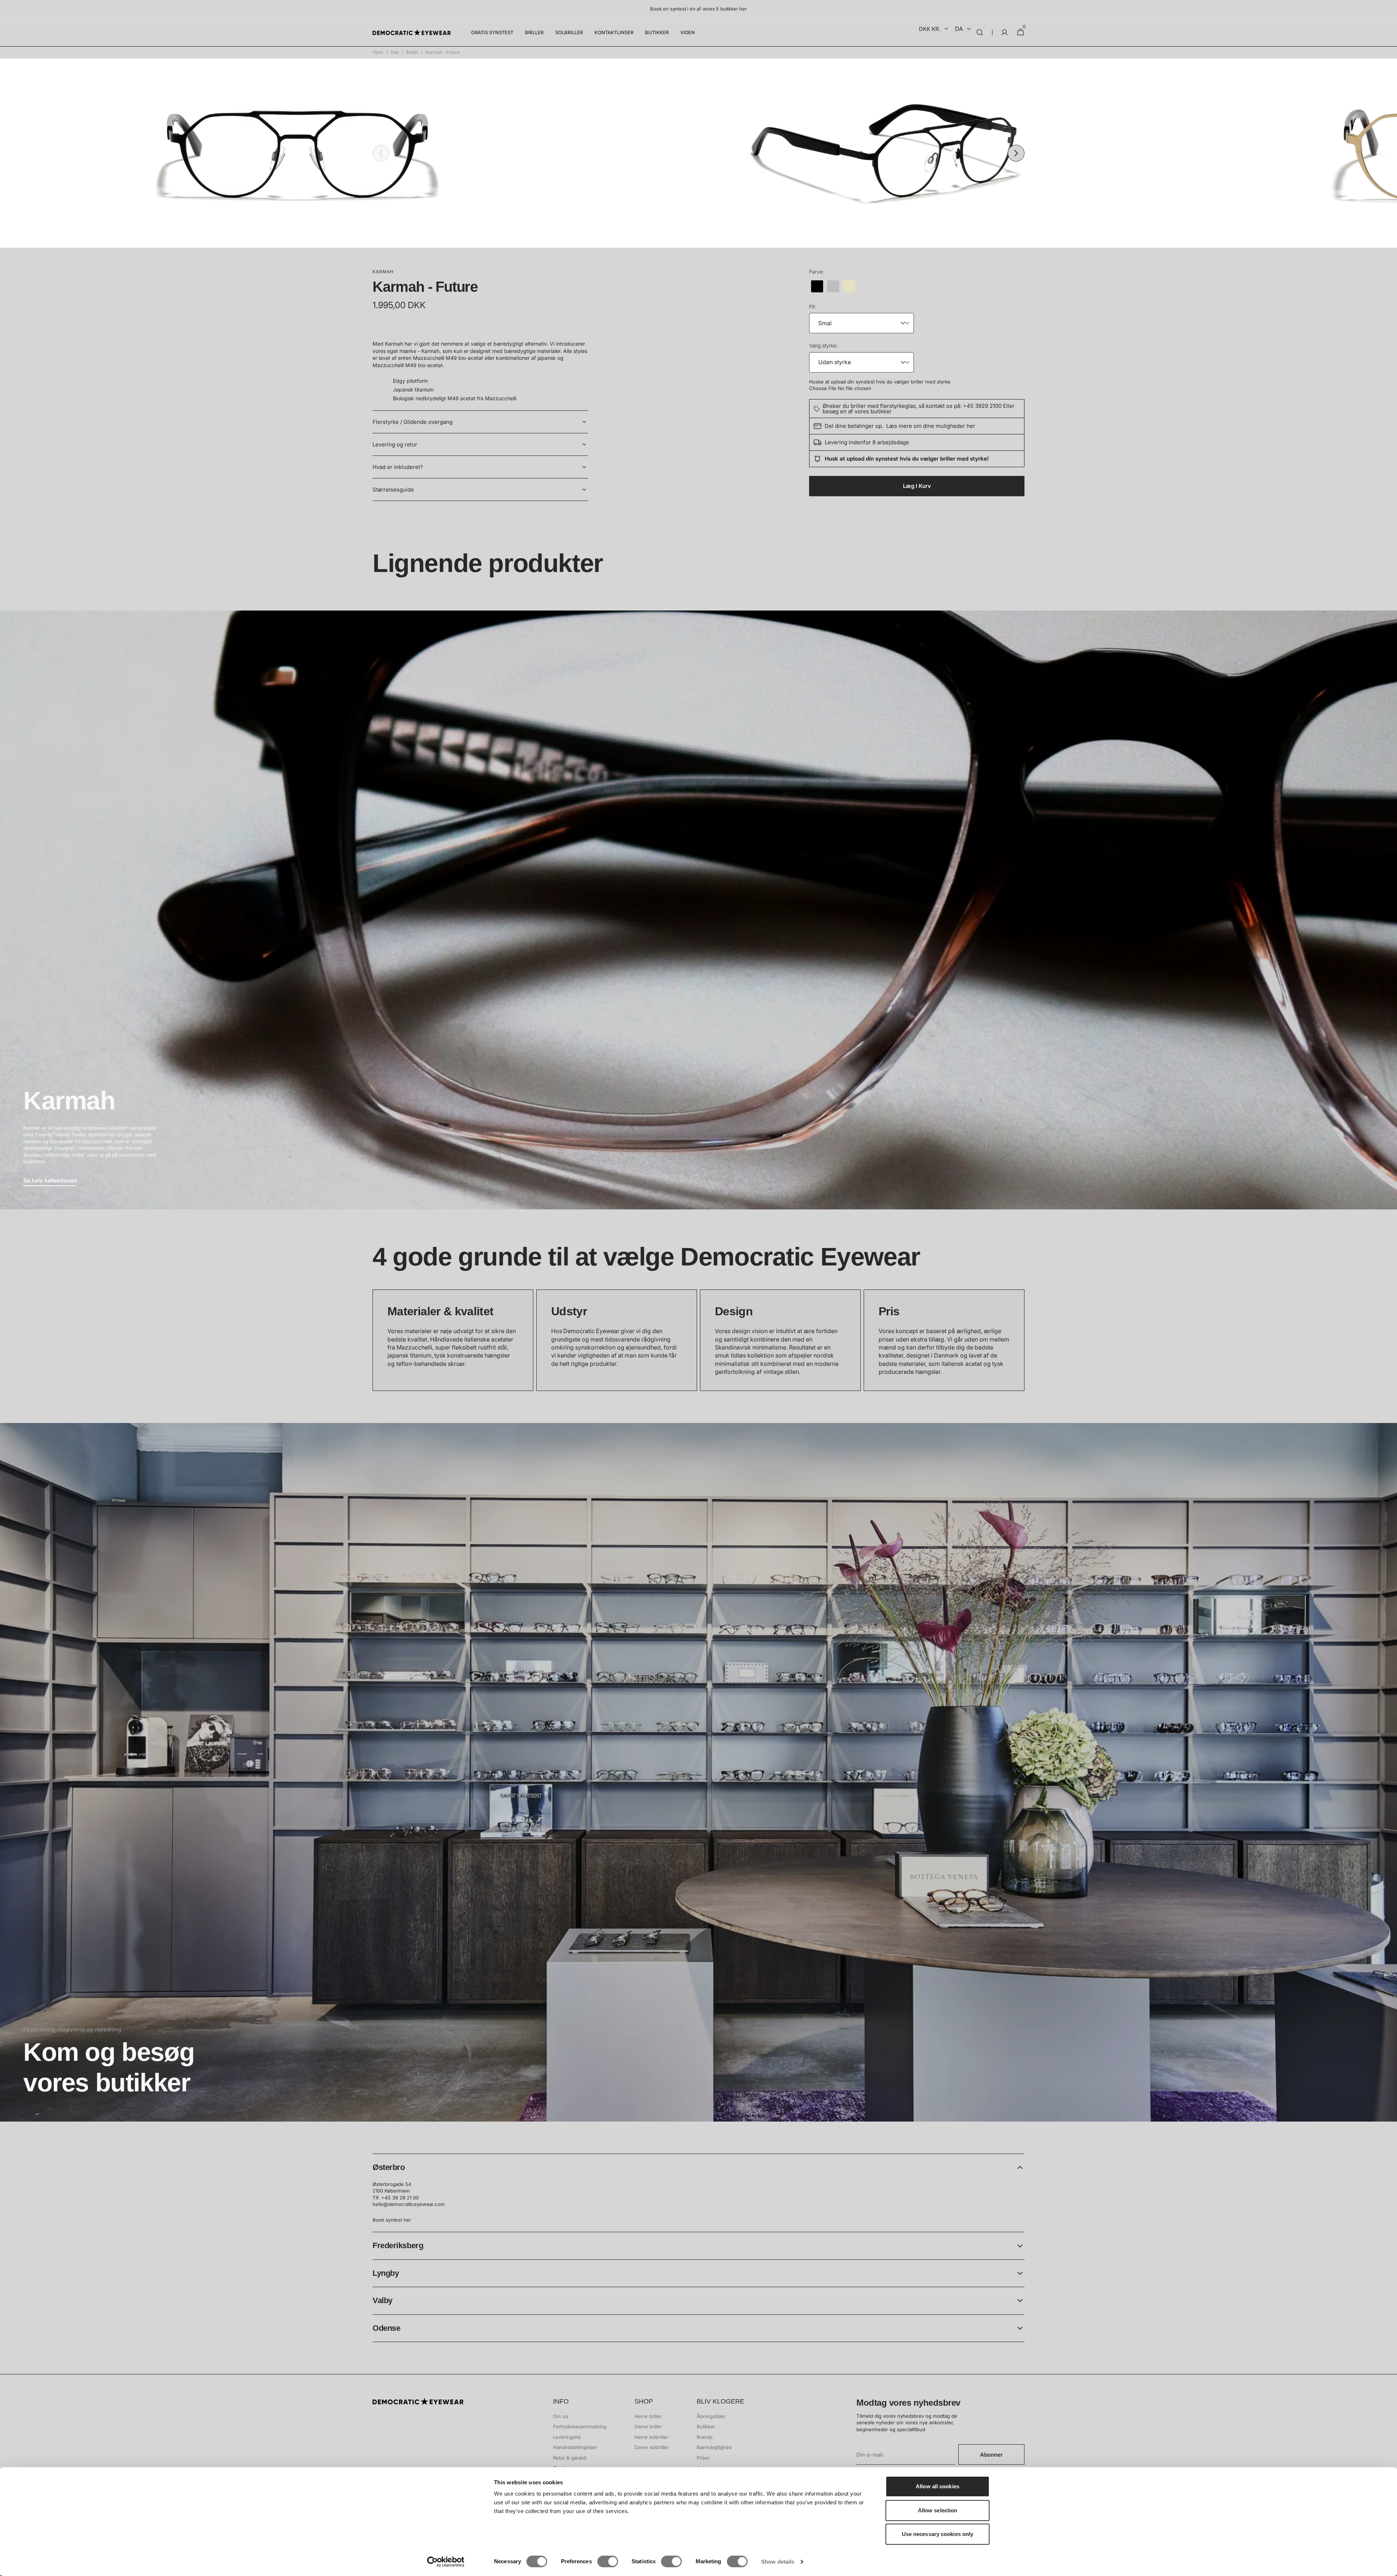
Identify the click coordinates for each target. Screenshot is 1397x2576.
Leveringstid (567, 2437)
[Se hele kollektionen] (698, 910)
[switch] (608, 2561)
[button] (980, 32)
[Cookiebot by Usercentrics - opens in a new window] (446, 2562)
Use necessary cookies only (938, 2534)
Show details (778, 2562)
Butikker (706, 2426)
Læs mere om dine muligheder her (931, 426)
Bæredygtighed (714, 2447)
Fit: (813, 307)
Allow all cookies (938, 2486)
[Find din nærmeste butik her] (698, 1772)
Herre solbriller (651, 2437)
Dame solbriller (652, 2447)
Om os (560, 2416)
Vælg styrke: (823, 345)
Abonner (991, 2455)
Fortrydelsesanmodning (580, 2426)
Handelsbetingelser (575, 2447)
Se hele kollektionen (50, 1180)
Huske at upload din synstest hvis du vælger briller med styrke (880, 382)
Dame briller (648, 2426)
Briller (412, 52)
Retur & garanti (570, 2458)
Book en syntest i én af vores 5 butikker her (698, 9)
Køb (395, 52)
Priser (703, 2458)
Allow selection (938, 2510)
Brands (705, 2437)
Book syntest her (392, 2220)
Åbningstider (711, 2416)
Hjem (378, 52)
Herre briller (648, 2416)
